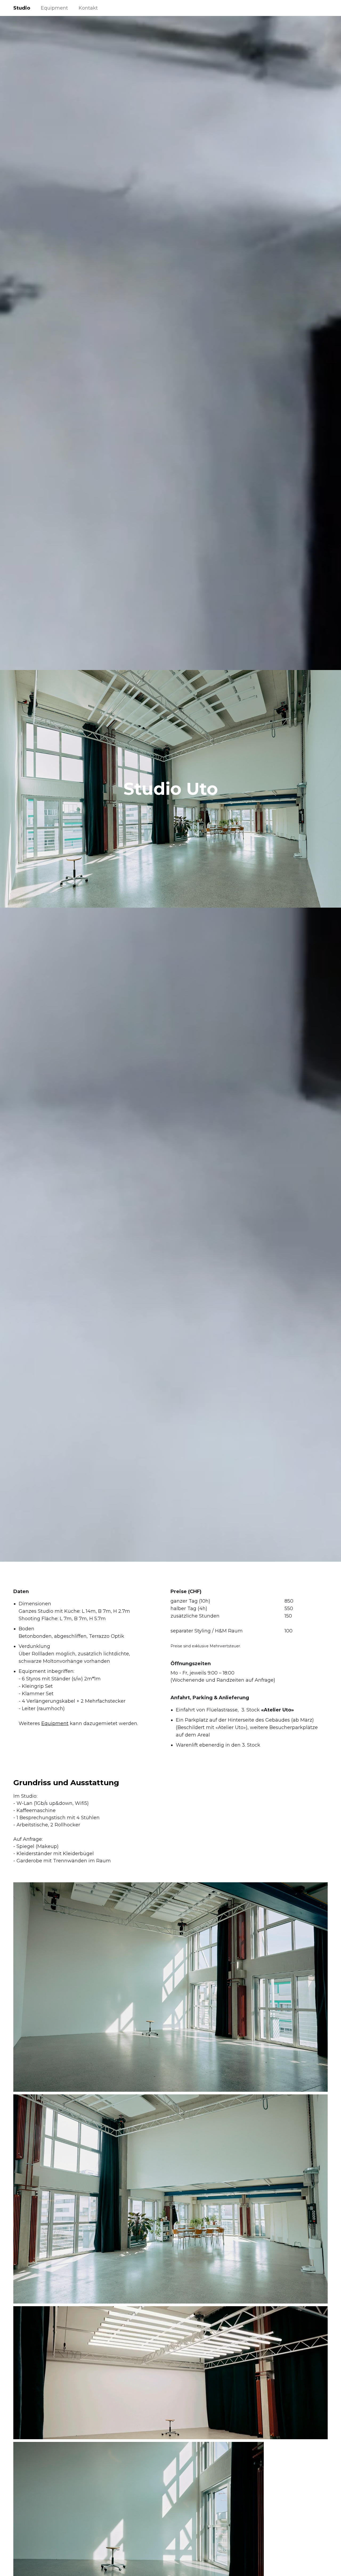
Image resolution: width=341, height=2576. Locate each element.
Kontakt (88, 8)
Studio (22, 8)
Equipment (54, 8)
